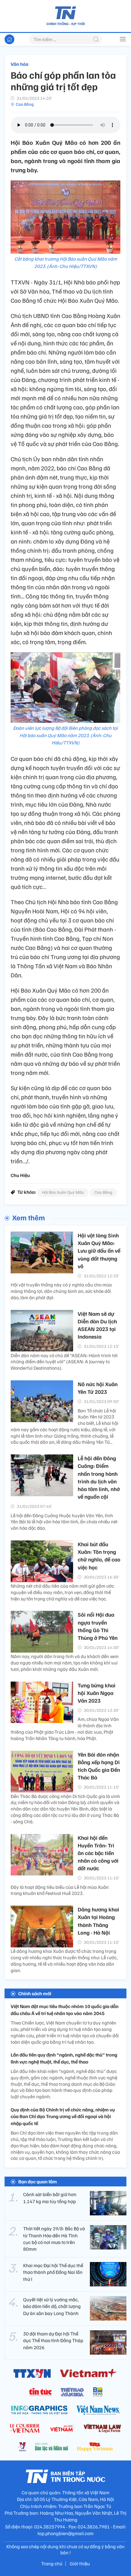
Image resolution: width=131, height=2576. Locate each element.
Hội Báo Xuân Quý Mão (63, 1192)
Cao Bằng (25, 104)
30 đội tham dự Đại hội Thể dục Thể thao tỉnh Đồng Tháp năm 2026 (53, 2341)
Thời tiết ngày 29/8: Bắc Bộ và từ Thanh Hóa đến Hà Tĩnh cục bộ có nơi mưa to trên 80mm (54, 2239)
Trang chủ (52, 2564)
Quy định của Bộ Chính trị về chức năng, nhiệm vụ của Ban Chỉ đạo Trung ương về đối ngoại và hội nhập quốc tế (63, 2116)
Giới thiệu (80, 2564)
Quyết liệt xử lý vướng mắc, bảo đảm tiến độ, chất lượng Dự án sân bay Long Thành (52, 2306)
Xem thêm (28, 1217)
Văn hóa (19, 64)
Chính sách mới (35, 1993)
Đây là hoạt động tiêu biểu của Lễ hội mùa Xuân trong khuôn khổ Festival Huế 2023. (60, 1890)
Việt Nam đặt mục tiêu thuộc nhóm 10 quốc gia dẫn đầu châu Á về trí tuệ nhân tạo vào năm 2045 (65, 2010)
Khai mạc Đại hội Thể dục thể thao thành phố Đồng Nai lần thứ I (53, 2272)
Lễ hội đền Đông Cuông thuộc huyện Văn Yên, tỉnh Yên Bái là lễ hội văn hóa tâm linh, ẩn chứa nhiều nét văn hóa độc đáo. (64, 1522)
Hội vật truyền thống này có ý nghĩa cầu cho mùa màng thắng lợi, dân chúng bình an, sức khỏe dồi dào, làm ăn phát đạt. (61, 1291)
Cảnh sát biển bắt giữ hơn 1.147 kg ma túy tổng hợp (50, 2198)
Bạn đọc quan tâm (38, 2182)
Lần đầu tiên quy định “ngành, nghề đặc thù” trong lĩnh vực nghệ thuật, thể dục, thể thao (64, 2058)
